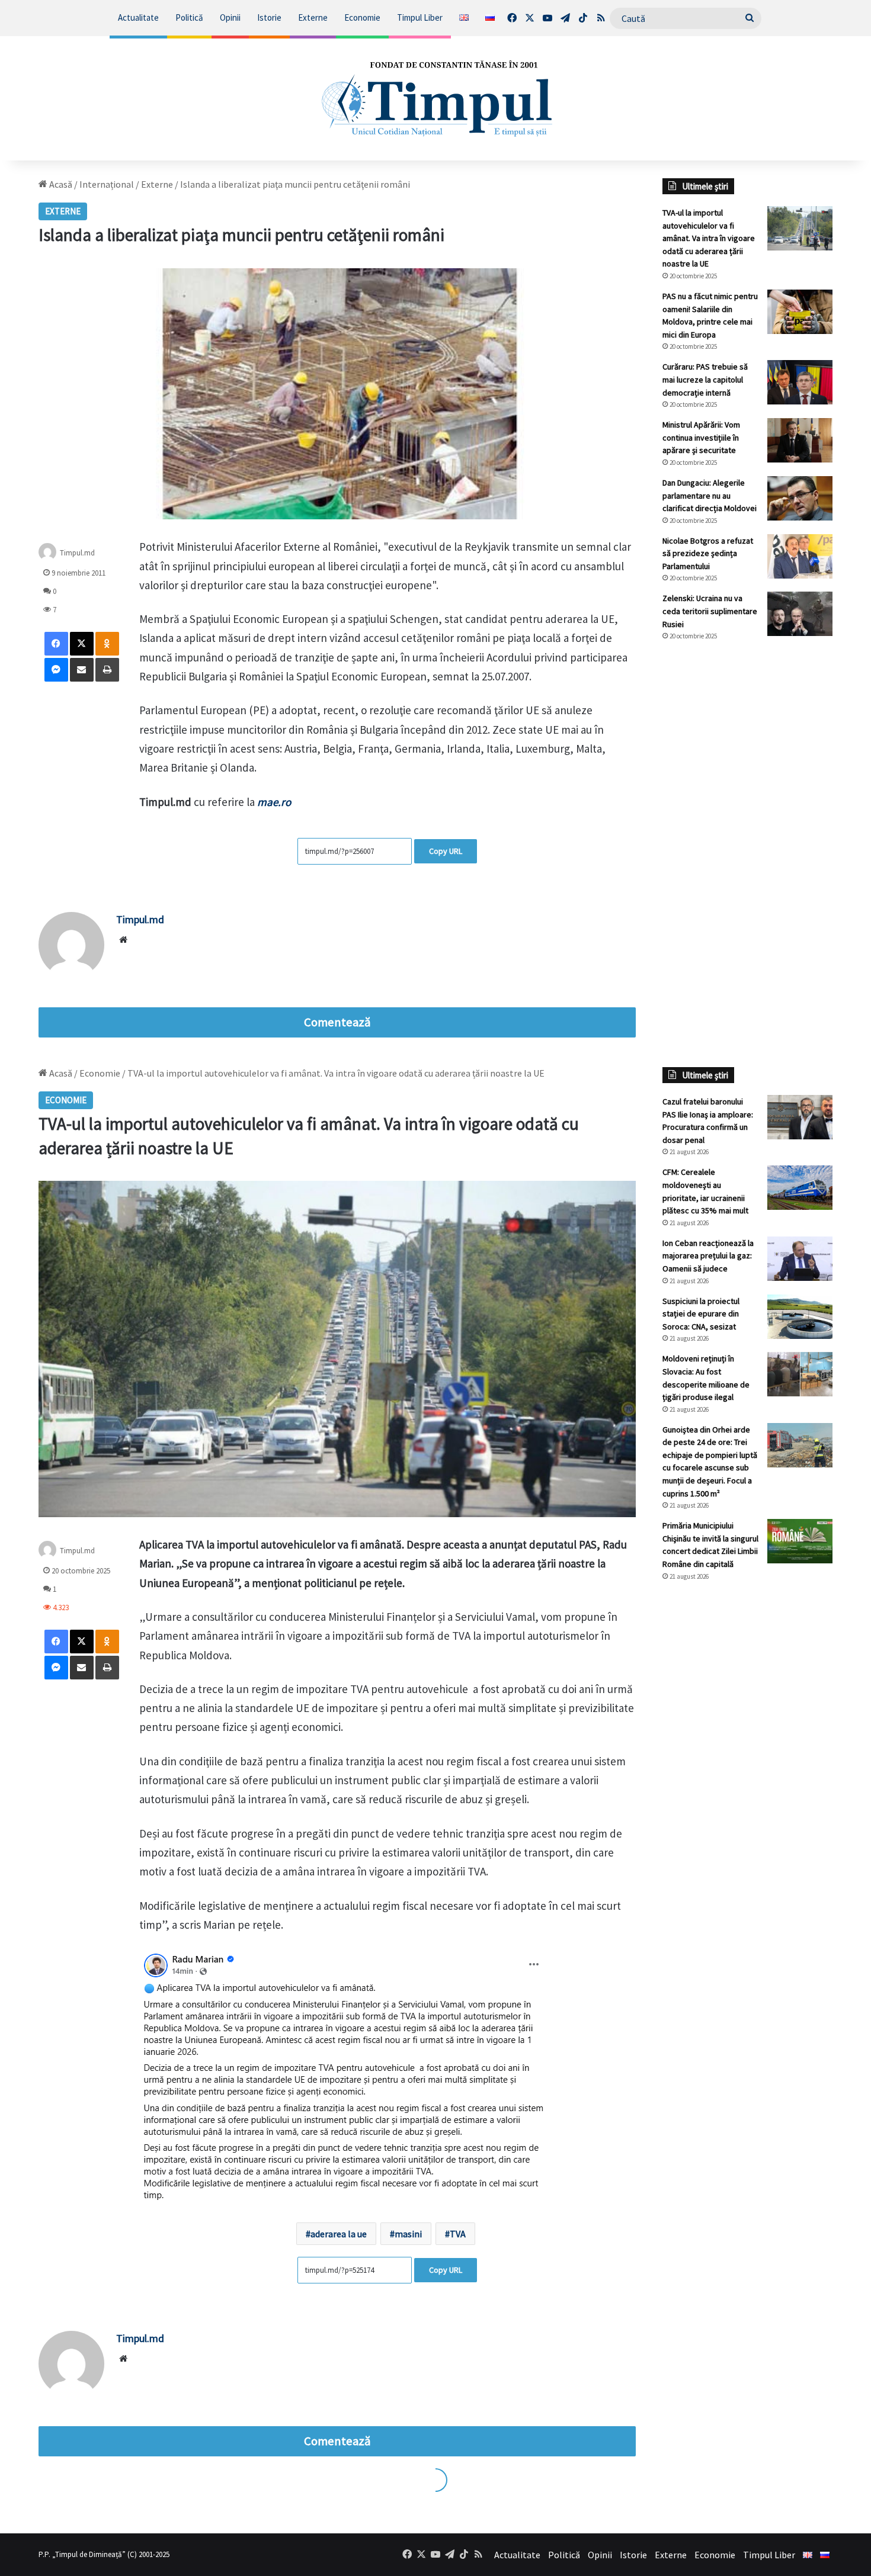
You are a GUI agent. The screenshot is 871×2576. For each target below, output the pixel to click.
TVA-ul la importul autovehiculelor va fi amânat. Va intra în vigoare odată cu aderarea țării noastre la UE (709, 238)
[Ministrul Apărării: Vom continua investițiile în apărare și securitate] (800, 440)
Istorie (269, 17)
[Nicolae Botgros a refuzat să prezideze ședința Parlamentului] (800, 556)
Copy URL (446, 851)
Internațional (107, 184)
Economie (362, 17)
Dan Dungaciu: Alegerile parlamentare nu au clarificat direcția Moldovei (710, 495)
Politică (189, 17)
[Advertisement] (748, 849)
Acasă (60, 184)
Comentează (337, 1022)
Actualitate (138, 17)
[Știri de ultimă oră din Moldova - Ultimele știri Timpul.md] (435, 98)
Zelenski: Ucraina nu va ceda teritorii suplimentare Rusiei (710, 611)
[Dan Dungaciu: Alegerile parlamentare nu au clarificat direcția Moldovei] (800, 498)
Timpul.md (140, 919)
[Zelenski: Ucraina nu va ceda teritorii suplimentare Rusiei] (800, 614)
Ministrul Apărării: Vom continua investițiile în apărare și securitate (701, 437)
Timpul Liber (420, 17)
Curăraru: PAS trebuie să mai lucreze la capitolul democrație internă (705, 379)
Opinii (230, 17)
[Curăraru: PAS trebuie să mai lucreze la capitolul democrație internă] (800, 382)
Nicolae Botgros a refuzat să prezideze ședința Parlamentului (708, 553)
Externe (313, 17)
